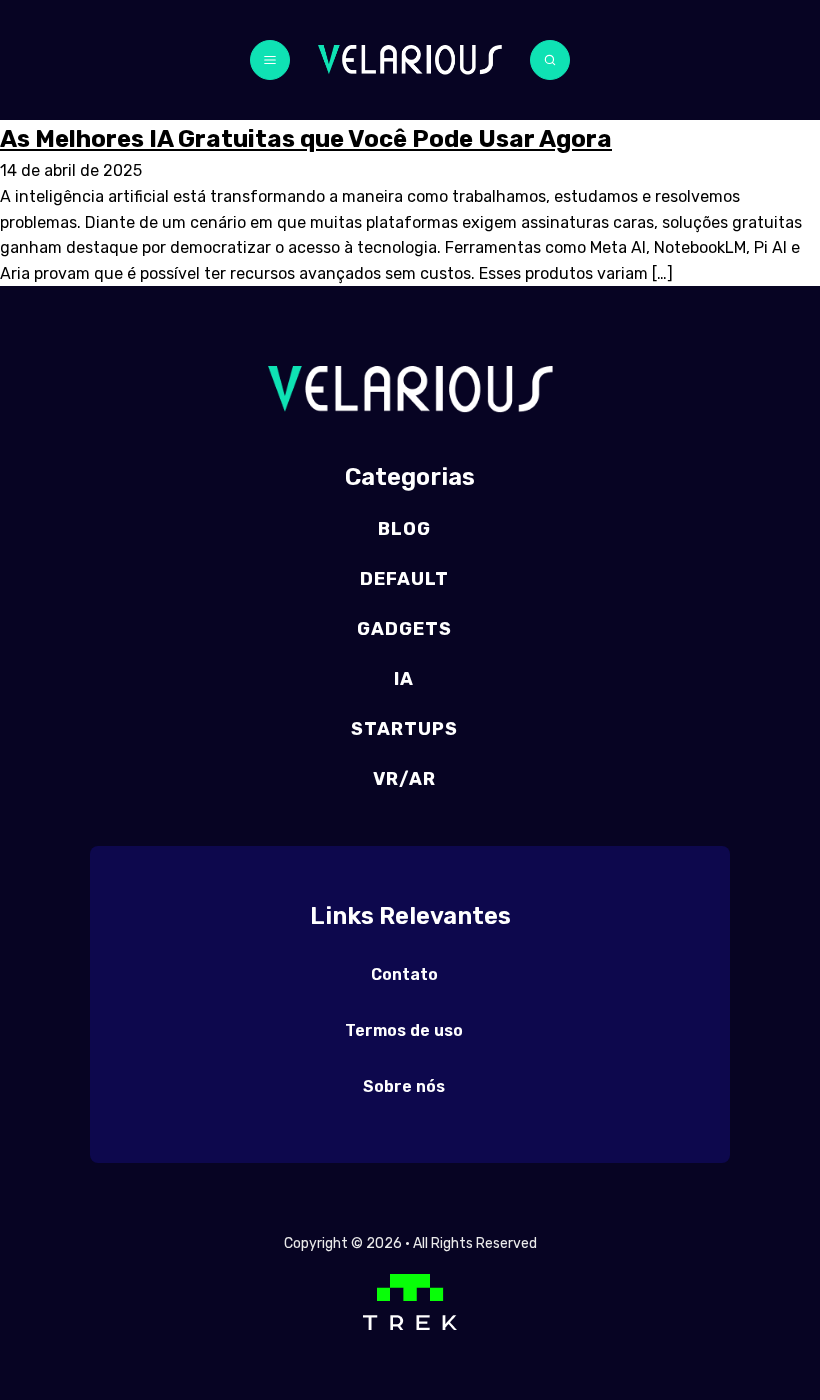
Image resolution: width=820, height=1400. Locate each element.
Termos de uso (404, 1030)
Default (404, 579)
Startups (404, 729)
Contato (404, 974)
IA (404, 679)
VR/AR (404, 779)
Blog (404, 529)
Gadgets (404, 629)
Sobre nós (404, 1086)
